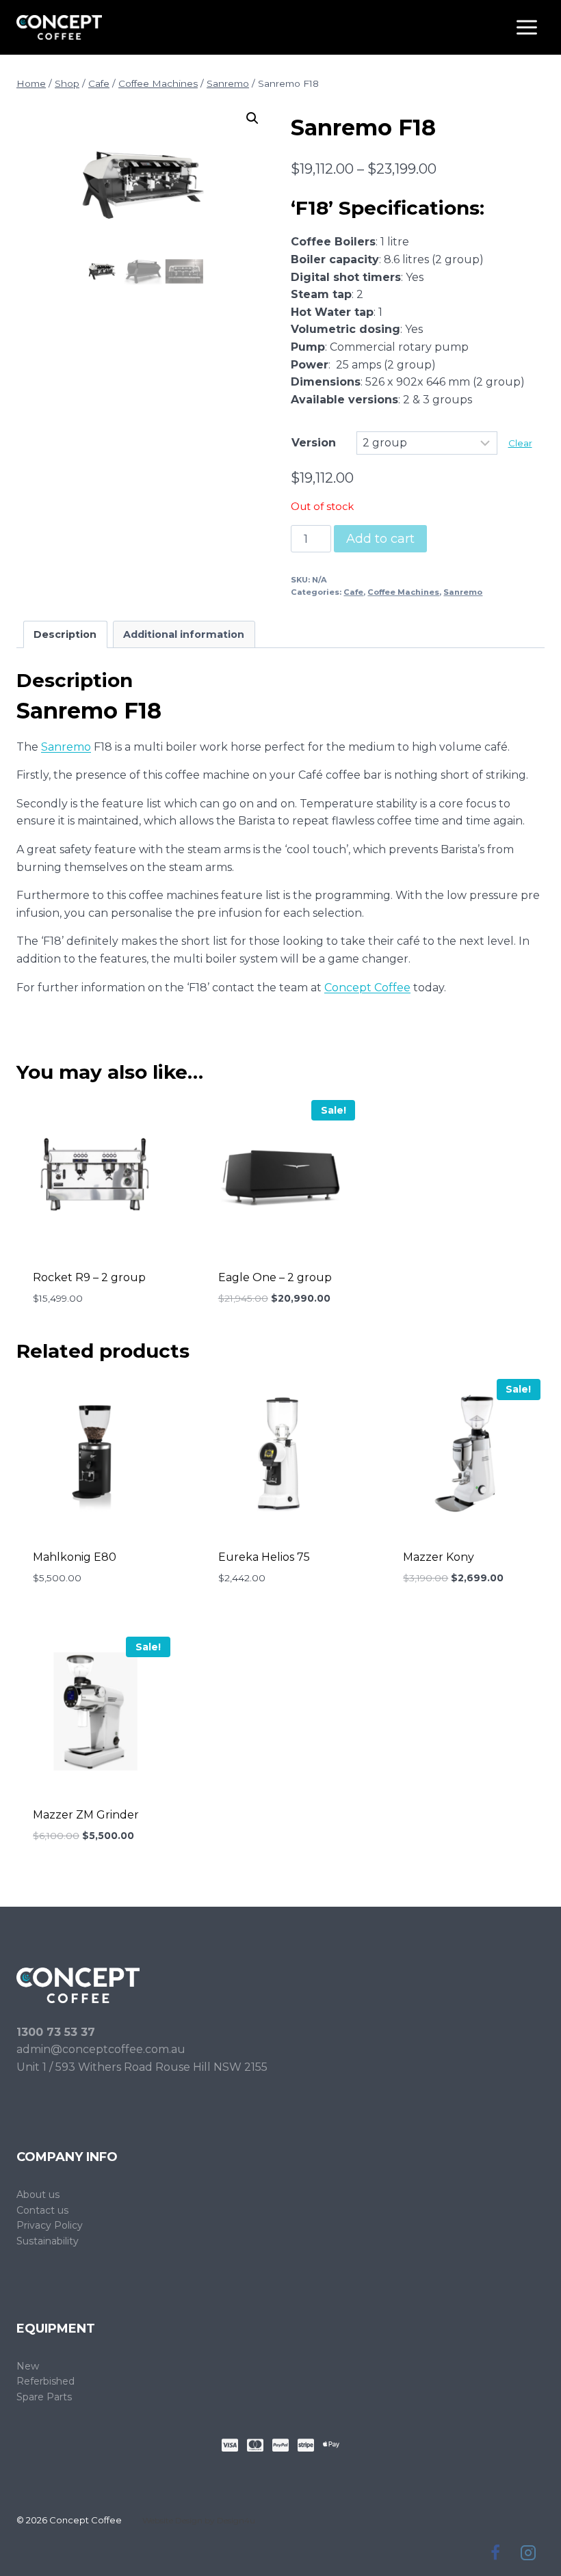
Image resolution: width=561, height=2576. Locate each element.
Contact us (42, 2210)
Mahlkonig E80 (75, 1557)
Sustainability (48, 2241)
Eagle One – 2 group (275, 1277)
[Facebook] (495, 2553)
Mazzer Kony (439, 1557)
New (28, 2366)
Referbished (45, 2381)
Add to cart (380, 539)
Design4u (236, 2520)
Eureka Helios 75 (264, 1557)
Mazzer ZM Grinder (86, 1815)
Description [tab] (65, 634)
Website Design (172, 2520)
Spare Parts (44, 2397)
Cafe (353, 592)
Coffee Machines (403, 592)
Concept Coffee (367, 988)
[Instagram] (528, 2553)
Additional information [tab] (184, 634)
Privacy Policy (50, 2225)
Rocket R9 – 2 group (89, 1277)
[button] (252, 118)
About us (38, 2195)
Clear (520, 443)
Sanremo (463, 592)
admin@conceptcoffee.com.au (101, 2049)
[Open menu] (526, 27)
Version (314, 443)
